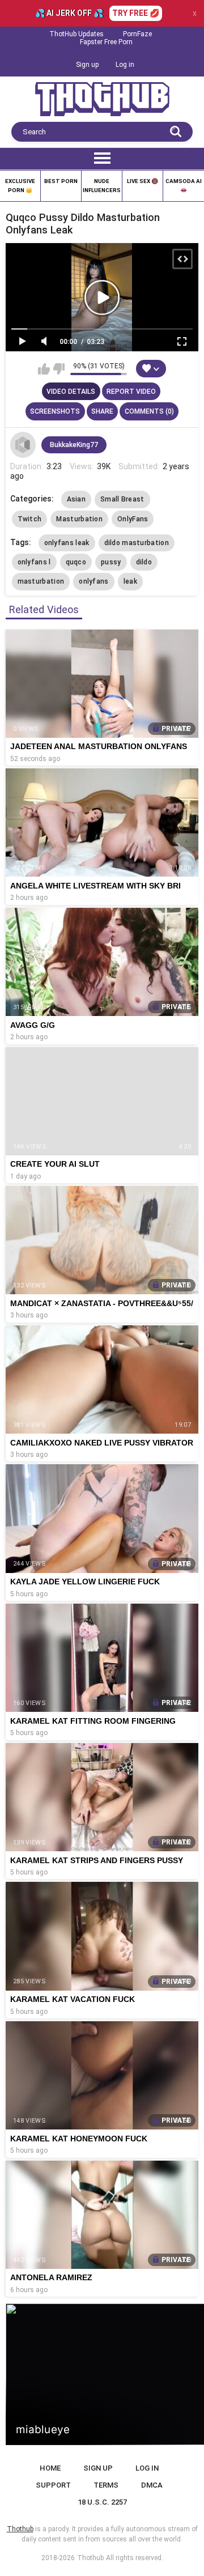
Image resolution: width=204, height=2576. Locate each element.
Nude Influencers (102, 186)
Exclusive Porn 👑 (20, 186)
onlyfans (93, 581)
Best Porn (61, 181)
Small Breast (122, 499)
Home (50, 2468)
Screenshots (55, 411)
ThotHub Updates (76, 34)
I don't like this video (59, 369)
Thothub (90, 2558)
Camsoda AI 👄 (184, 186)
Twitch (30, 519)
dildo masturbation (137, 543)
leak (130, 581)
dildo (144, 562)
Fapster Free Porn (106, 42)
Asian (76, 499)
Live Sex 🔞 (143, 181)
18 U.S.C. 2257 (102, 2502)
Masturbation (79, 519)
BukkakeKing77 (74, 445)
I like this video (44, 369)
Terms (106, 2485)
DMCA (152, 2485)
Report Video (131, 392)
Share (102, 411)
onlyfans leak (67, 543)
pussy (111, 562)
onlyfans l (34, 562)
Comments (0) (149, 411)
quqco (76, 562)
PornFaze (137, 34)
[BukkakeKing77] (23, 445)
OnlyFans (133, 519)
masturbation (41, 581)
